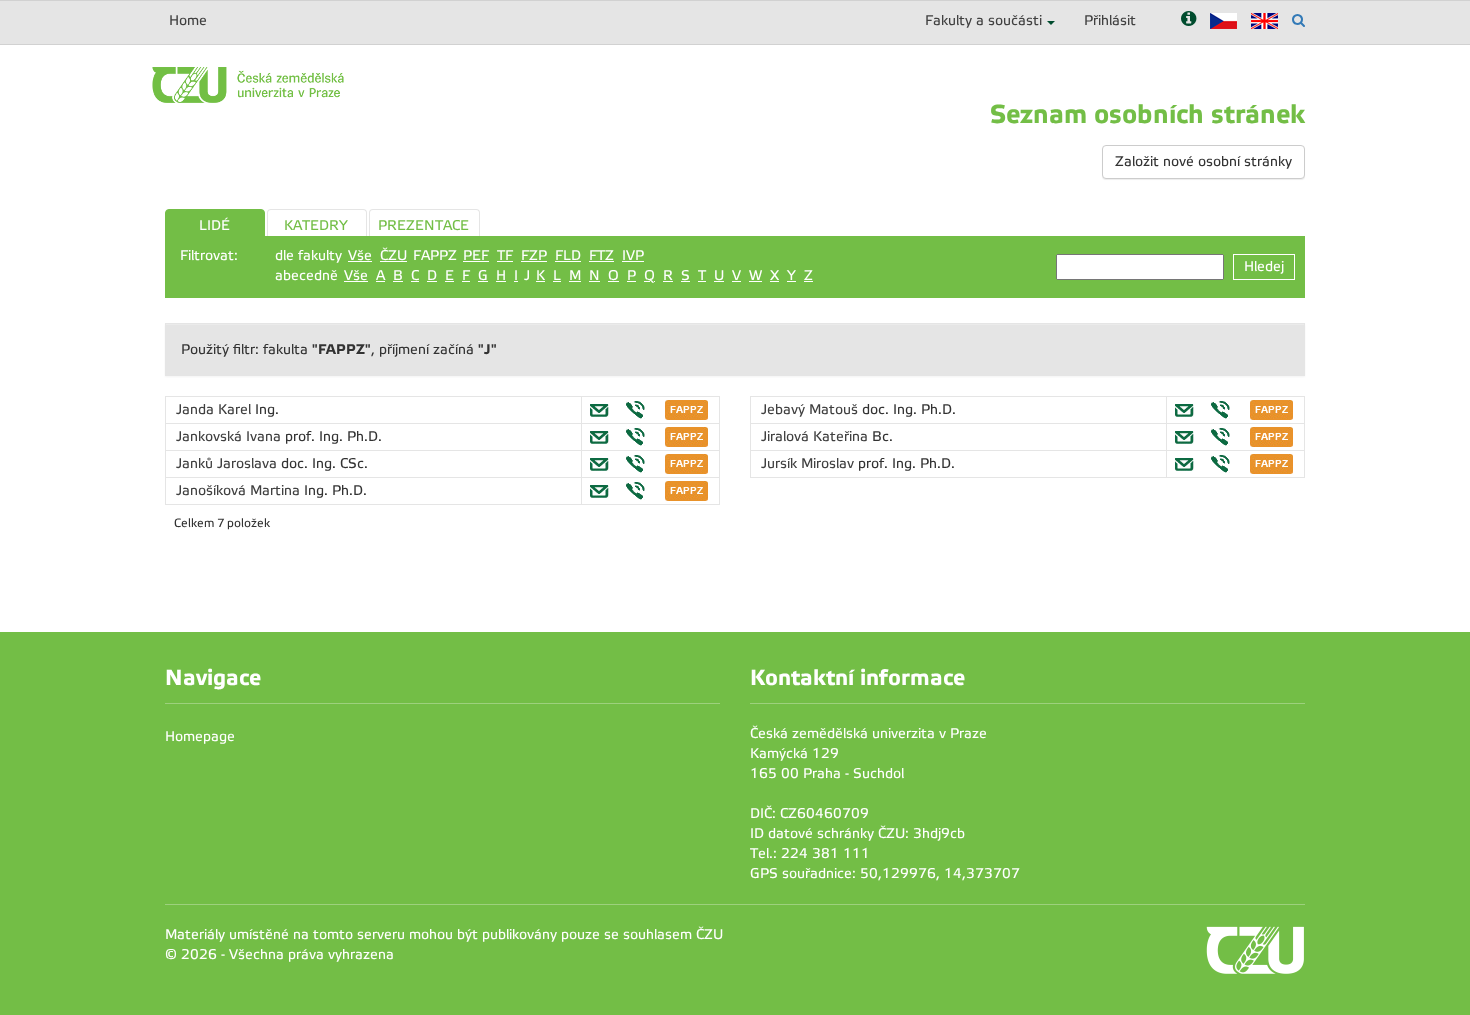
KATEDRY (316, 225)
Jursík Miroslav (809, 463)
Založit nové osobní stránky (1203, 161)
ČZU (393, 255)
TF (505, 255)
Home (188, 20)
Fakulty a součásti (983, 20)
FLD (568, 255)
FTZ (601, 255)
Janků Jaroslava (228, 463)
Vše (360, 255)
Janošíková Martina (240, 490)
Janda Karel (215, 409)
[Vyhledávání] (1298, 20)
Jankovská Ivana (230, 436)
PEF (476, 255)
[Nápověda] (1188, 20)
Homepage (200, 736)
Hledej (1264, 266)
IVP (633, 255)
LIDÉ (214, 225)
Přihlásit (1110, 20)
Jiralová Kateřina (816, 436)
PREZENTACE (423, 225)
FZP (534, 255)
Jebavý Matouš (811, 409)
